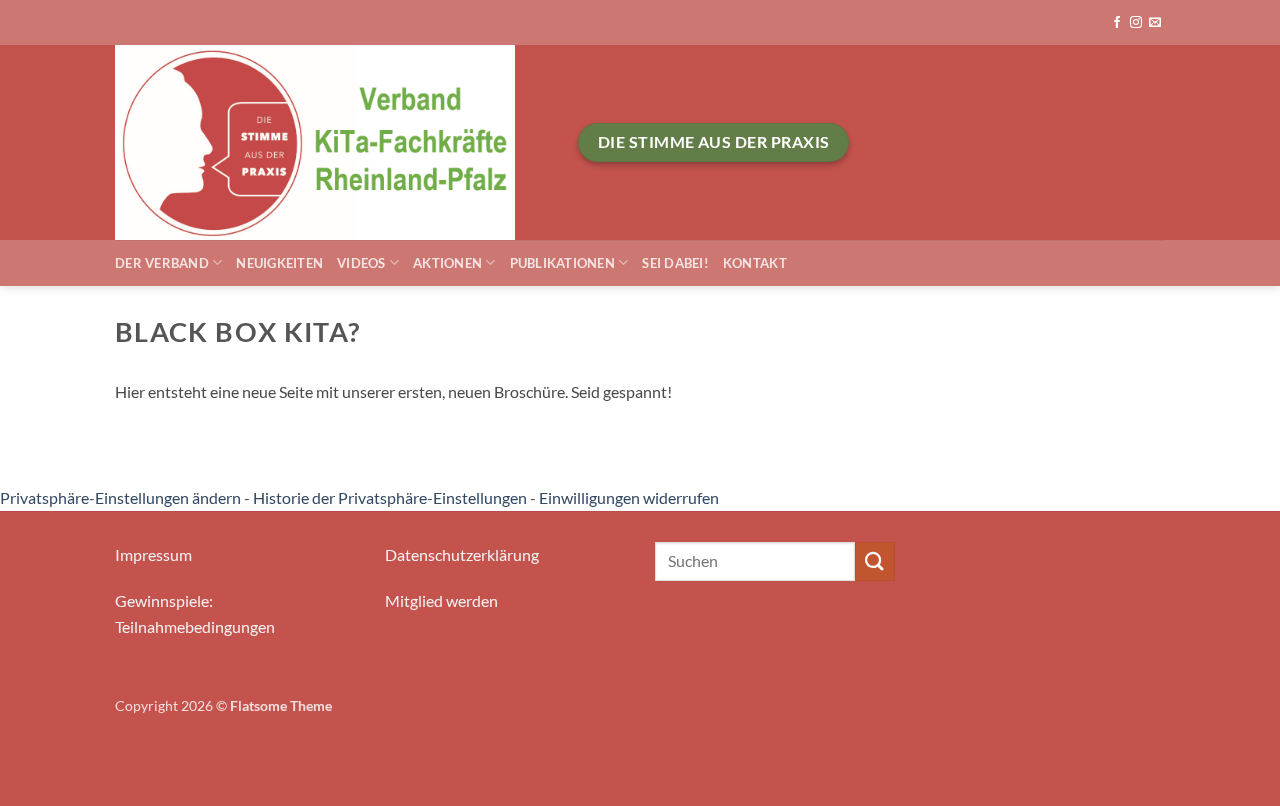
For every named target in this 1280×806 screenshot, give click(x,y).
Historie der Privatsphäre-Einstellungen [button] (390, 497)
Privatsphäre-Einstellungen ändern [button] (120, 497)
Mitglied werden (441, 600)
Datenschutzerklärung (462, 554)
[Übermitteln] (875, 561)
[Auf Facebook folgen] (1117, 23)
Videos (361, 263)
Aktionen (447, 263)
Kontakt (755, 263)
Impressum (153, 554)
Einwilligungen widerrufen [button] (629, 497)
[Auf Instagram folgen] (1136, 23)
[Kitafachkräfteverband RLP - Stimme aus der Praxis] (331, 142)
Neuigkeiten (279, 263)
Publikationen (562, 263)
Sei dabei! (675, 263)
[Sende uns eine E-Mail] (1155, 23)
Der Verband (162, 263)
